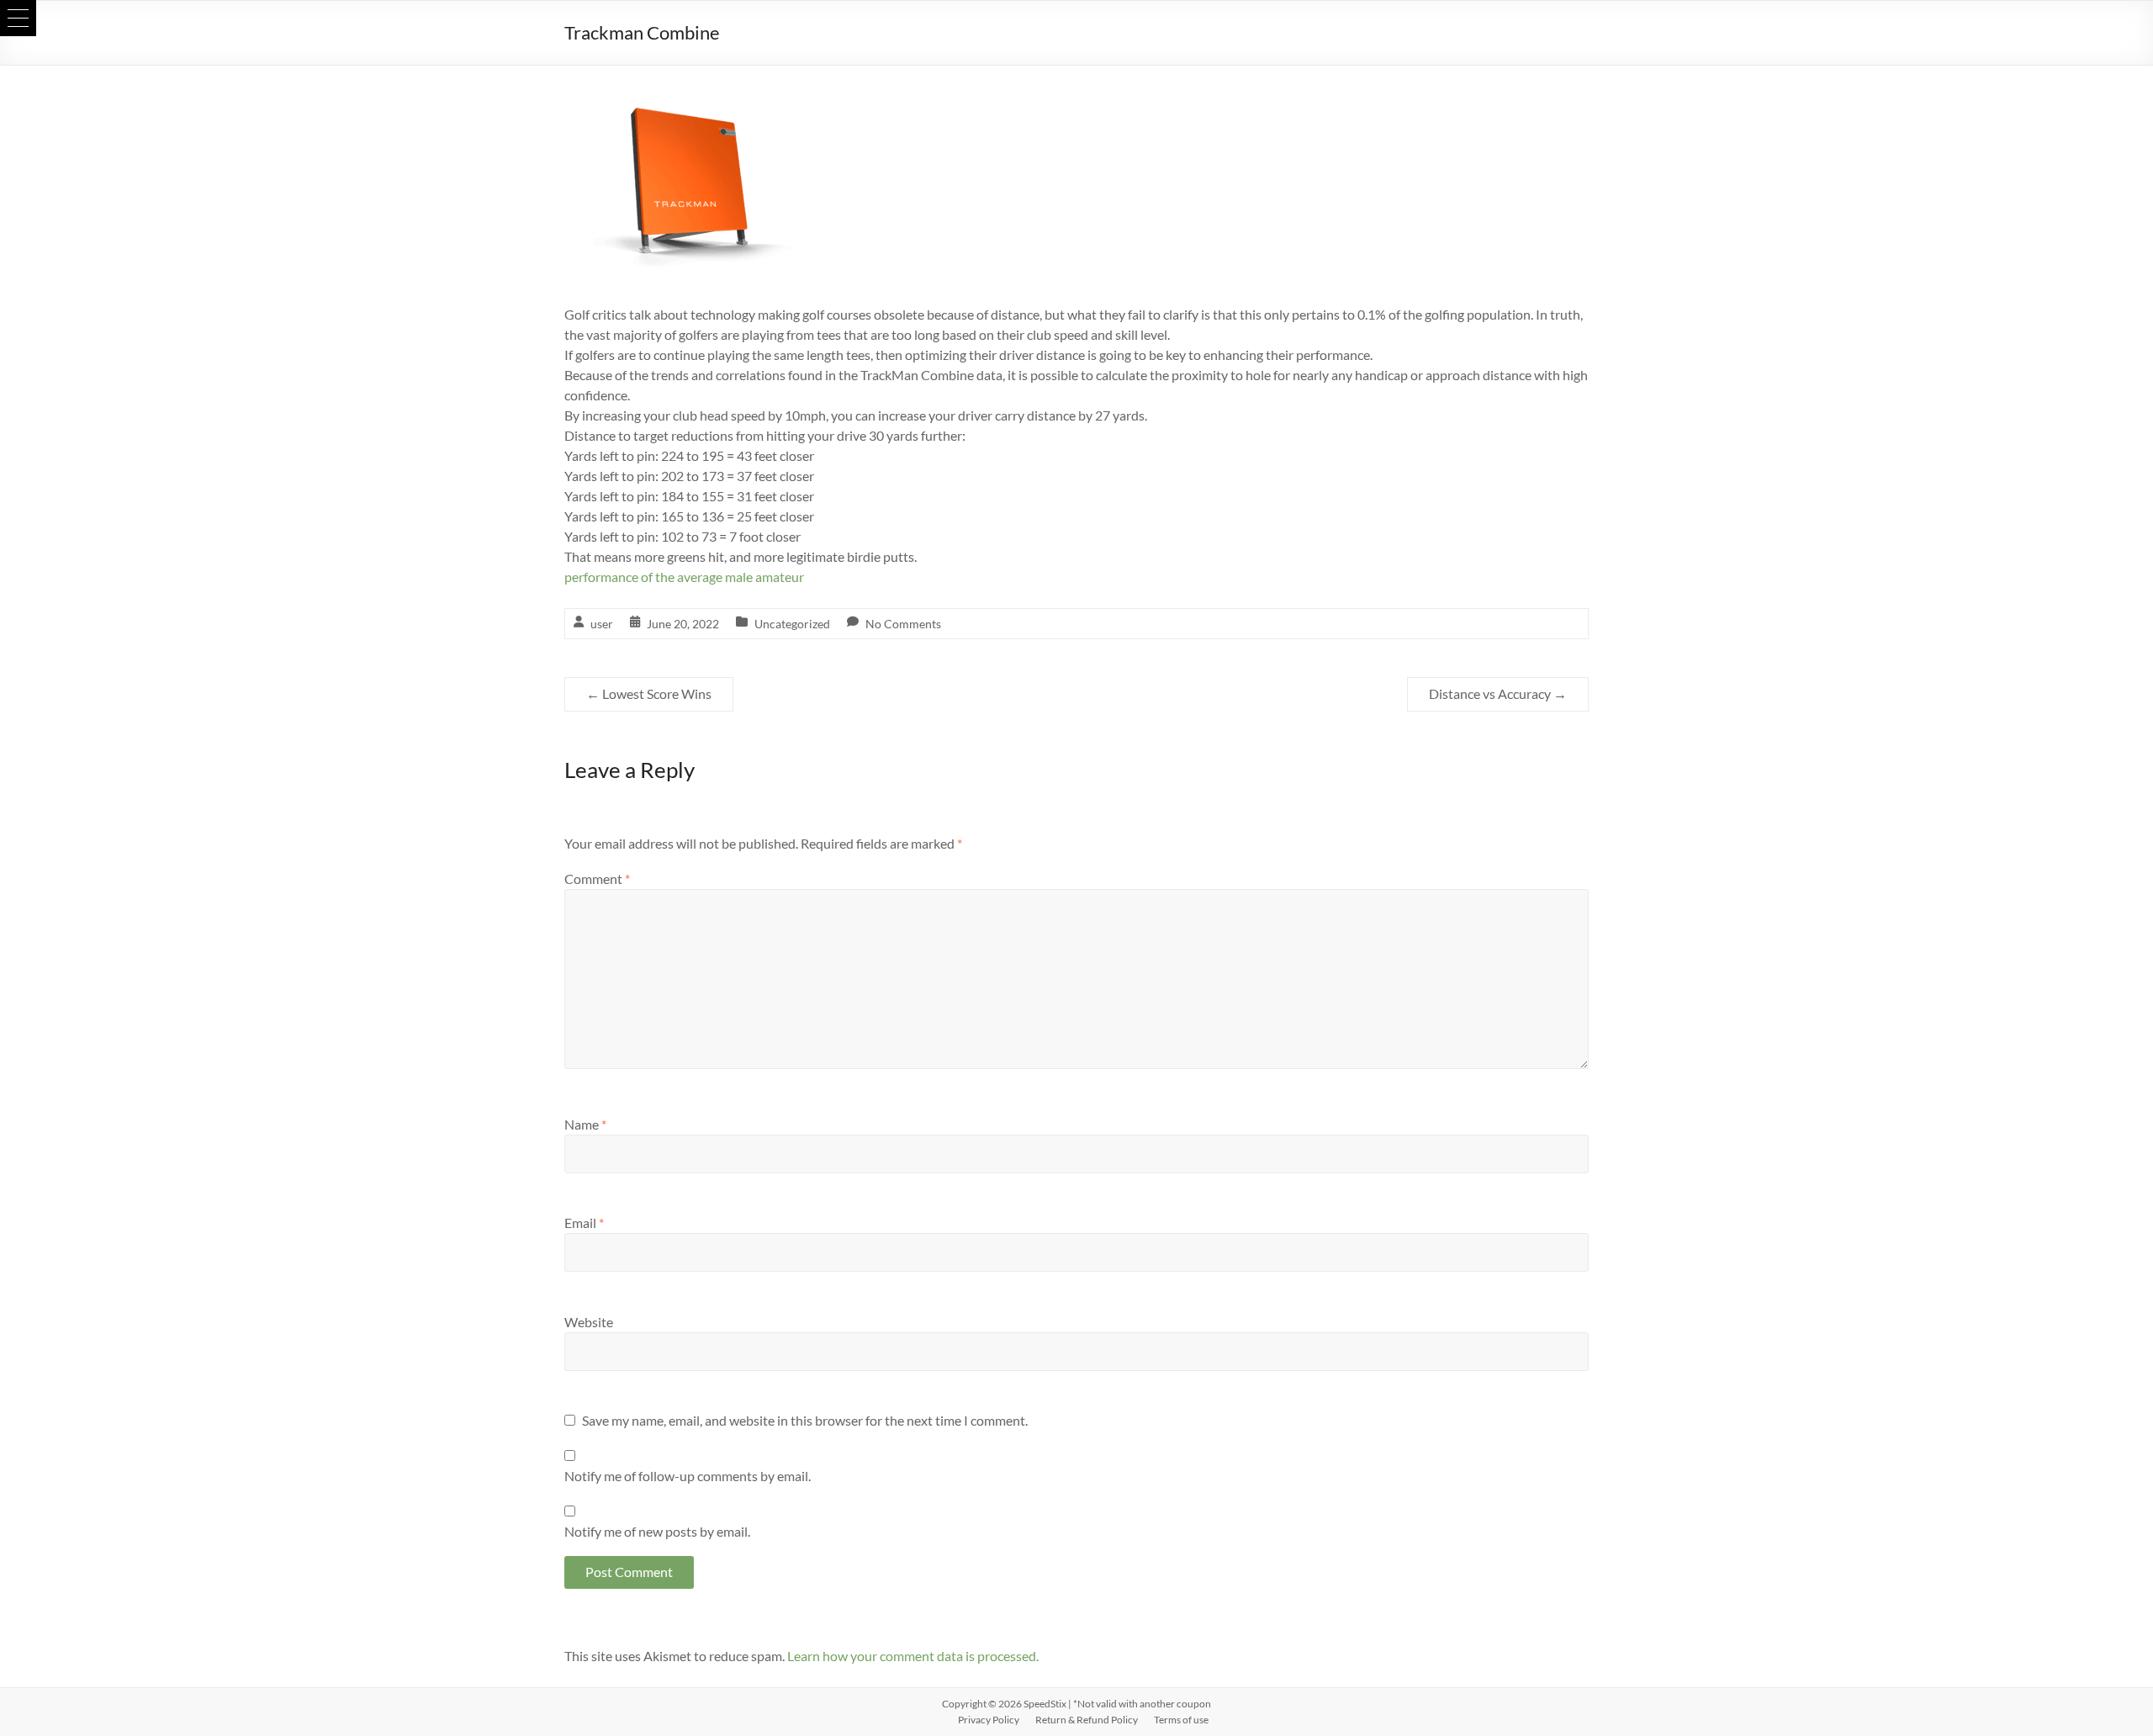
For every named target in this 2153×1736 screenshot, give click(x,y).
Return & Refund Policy (1087, 1720)
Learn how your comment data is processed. (913, 1656)
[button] (18, 18)
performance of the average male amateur (684, 577)
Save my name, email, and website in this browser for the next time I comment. (805, 1420)
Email (584, 1223)
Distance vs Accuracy (1498, 693)
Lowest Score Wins (649, 693)
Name (585, 1124)
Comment (597, 879)
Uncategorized (792, 624)
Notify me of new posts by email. (657, 1531)
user (602, 624)
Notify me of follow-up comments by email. (688, 1476)
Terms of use (1181, 1720)
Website (589, 1322)
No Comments (903, 624)
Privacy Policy (989, 1720)
